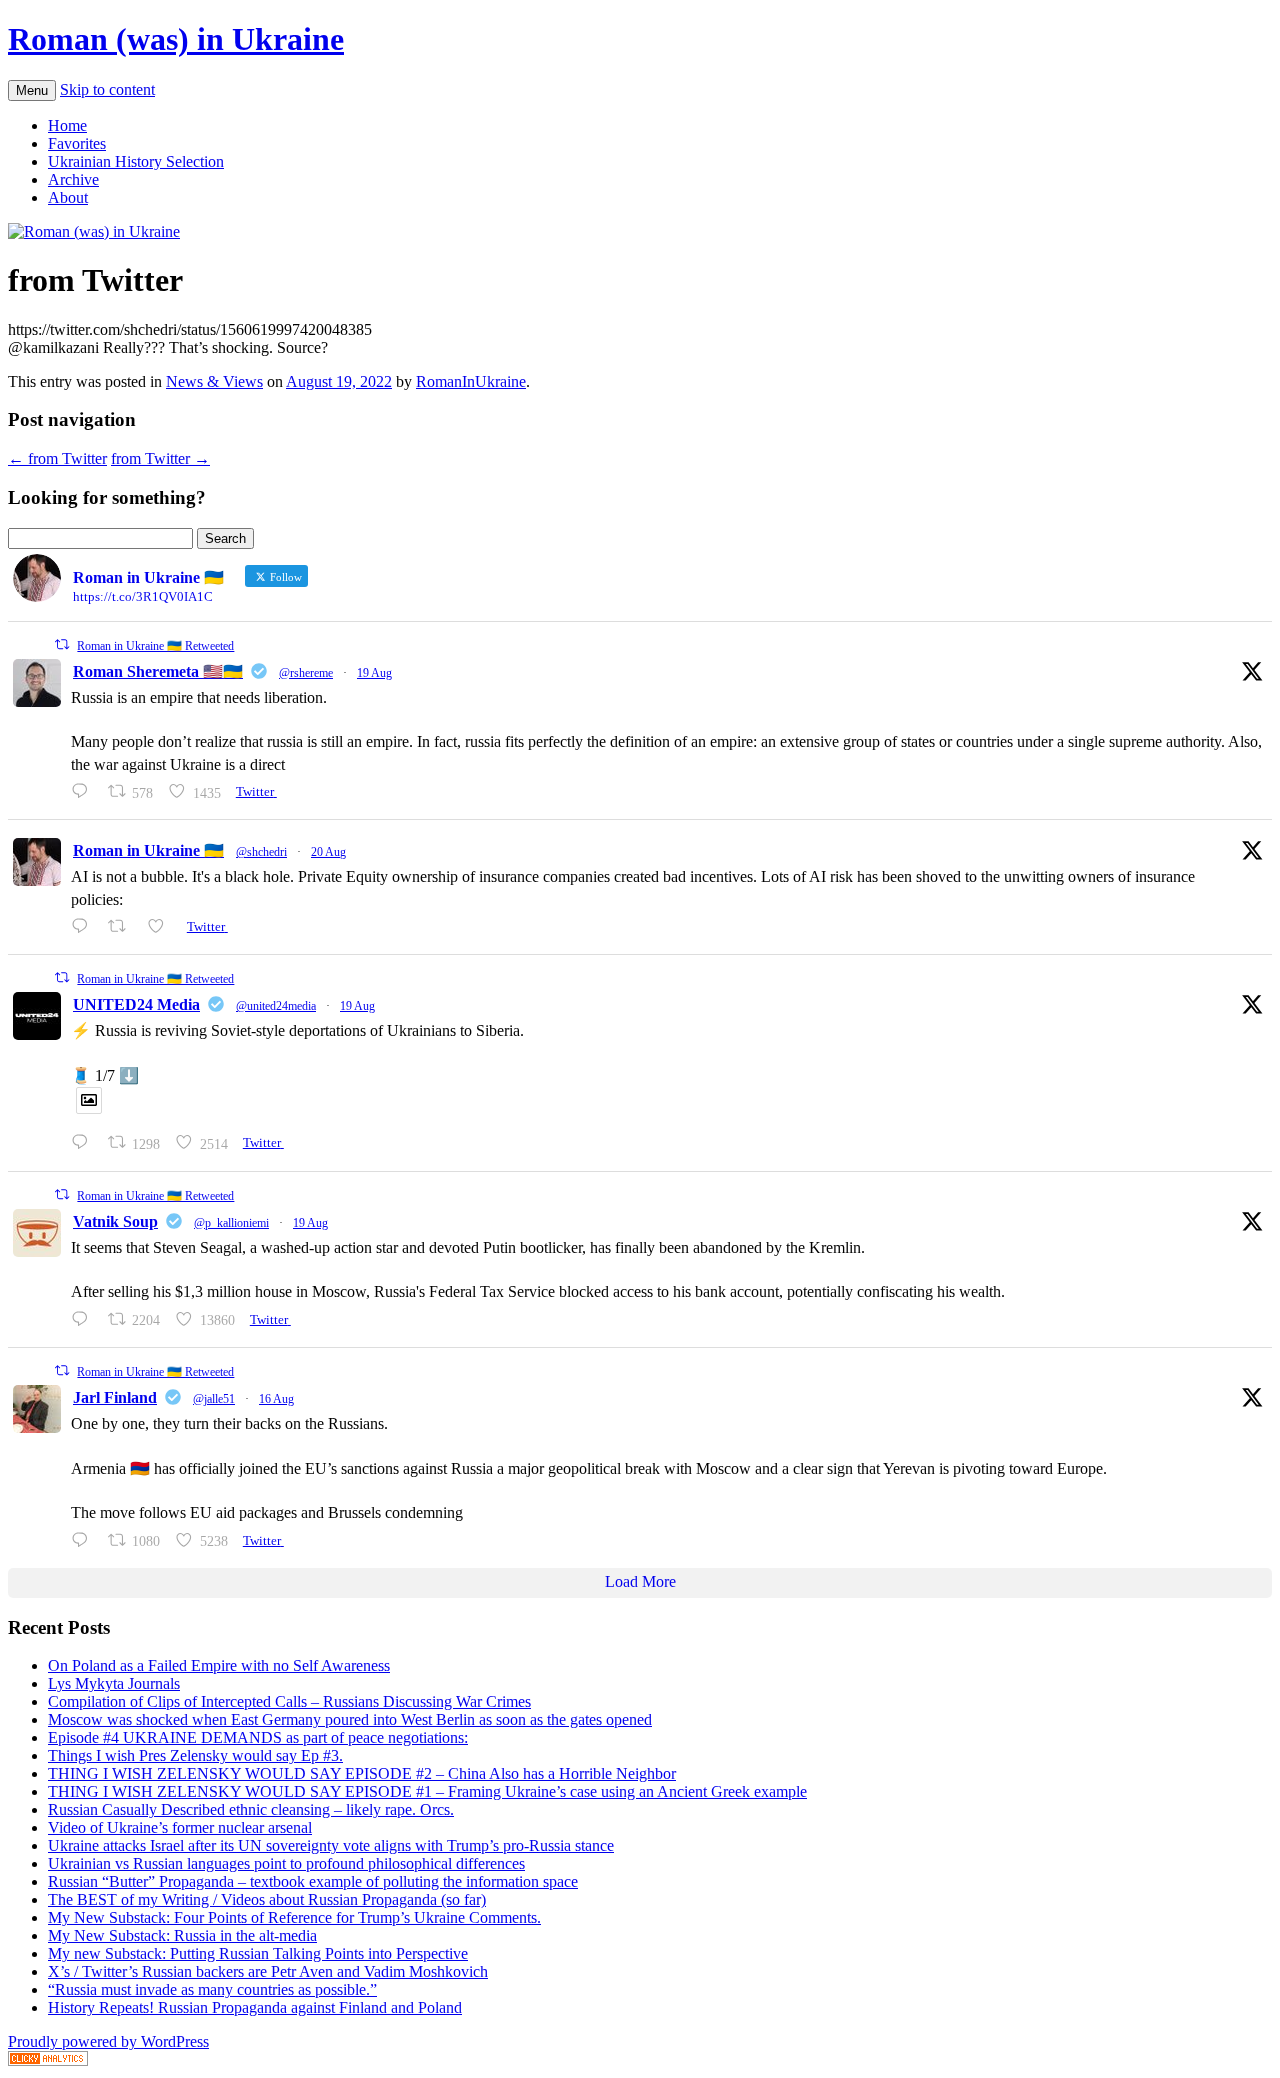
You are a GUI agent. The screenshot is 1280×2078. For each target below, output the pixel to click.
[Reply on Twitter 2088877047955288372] (84, 1540)
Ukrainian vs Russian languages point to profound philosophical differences (286, 1863)
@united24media (276, 1006)
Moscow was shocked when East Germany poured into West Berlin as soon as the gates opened (350, 1719)
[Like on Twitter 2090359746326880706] (162, 926)
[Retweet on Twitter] (62, 644)
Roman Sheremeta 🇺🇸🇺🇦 (158, 671)
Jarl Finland (115, 1397)
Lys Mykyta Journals (114, 1683)
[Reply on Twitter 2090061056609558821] (84, 791)
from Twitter (57, 458)
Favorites (77, 143)
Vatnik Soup (115, 1221)
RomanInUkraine (471, 381)
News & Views (214, 381)
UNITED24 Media (136, 1004)
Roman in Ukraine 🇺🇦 (148, 850)
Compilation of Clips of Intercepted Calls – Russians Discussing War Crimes (289, 1701)
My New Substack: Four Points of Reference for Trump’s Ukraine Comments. (294, 1917)
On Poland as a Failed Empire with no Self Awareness (219, 1665)
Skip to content (107, 89)
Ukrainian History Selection (136, 161)
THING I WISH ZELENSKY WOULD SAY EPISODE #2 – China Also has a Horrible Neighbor (362, 1773)
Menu (32, 90)
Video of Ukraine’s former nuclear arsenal (180, 1827)
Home (67, 125)
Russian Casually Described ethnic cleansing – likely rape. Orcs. (251, 1809)
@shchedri (261, 852)
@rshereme (306, 673)
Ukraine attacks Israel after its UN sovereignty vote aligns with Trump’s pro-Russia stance (331, 1845)
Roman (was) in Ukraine (176, 39)
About (68, 197)
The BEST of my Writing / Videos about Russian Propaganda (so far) (267, 1899)
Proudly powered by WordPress (108, 2041)
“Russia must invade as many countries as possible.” (212, 1989)
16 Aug (276, 1399)
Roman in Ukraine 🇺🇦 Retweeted (155, 646)
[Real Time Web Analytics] (48, 2060)
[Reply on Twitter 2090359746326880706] (84, 926)
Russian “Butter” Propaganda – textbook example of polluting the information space (313, 1881)
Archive (73, 179)
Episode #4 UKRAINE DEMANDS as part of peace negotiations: (258, 1737)
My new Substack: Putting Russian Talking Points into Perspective (258, 1953)
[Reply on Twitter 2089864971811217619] (84, 1142)
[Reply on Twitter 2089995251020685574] (84, 1319)
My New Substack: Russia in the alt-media (182, 1935)
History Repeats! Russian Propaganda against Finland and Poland (255, 2007)
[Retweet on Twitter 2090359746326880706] (123, 926)
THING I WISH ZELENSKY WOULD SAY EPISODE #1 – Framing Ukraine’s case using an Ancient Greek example (427, 1791)
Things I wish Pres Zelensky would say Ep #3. (195, 1755)
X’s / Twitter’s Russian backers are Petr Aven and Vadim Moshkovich (268, 1971)
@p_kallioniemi (231, 1223)
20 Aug (328, 852)
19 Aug (374, 673)
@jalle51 (214, 1399)
